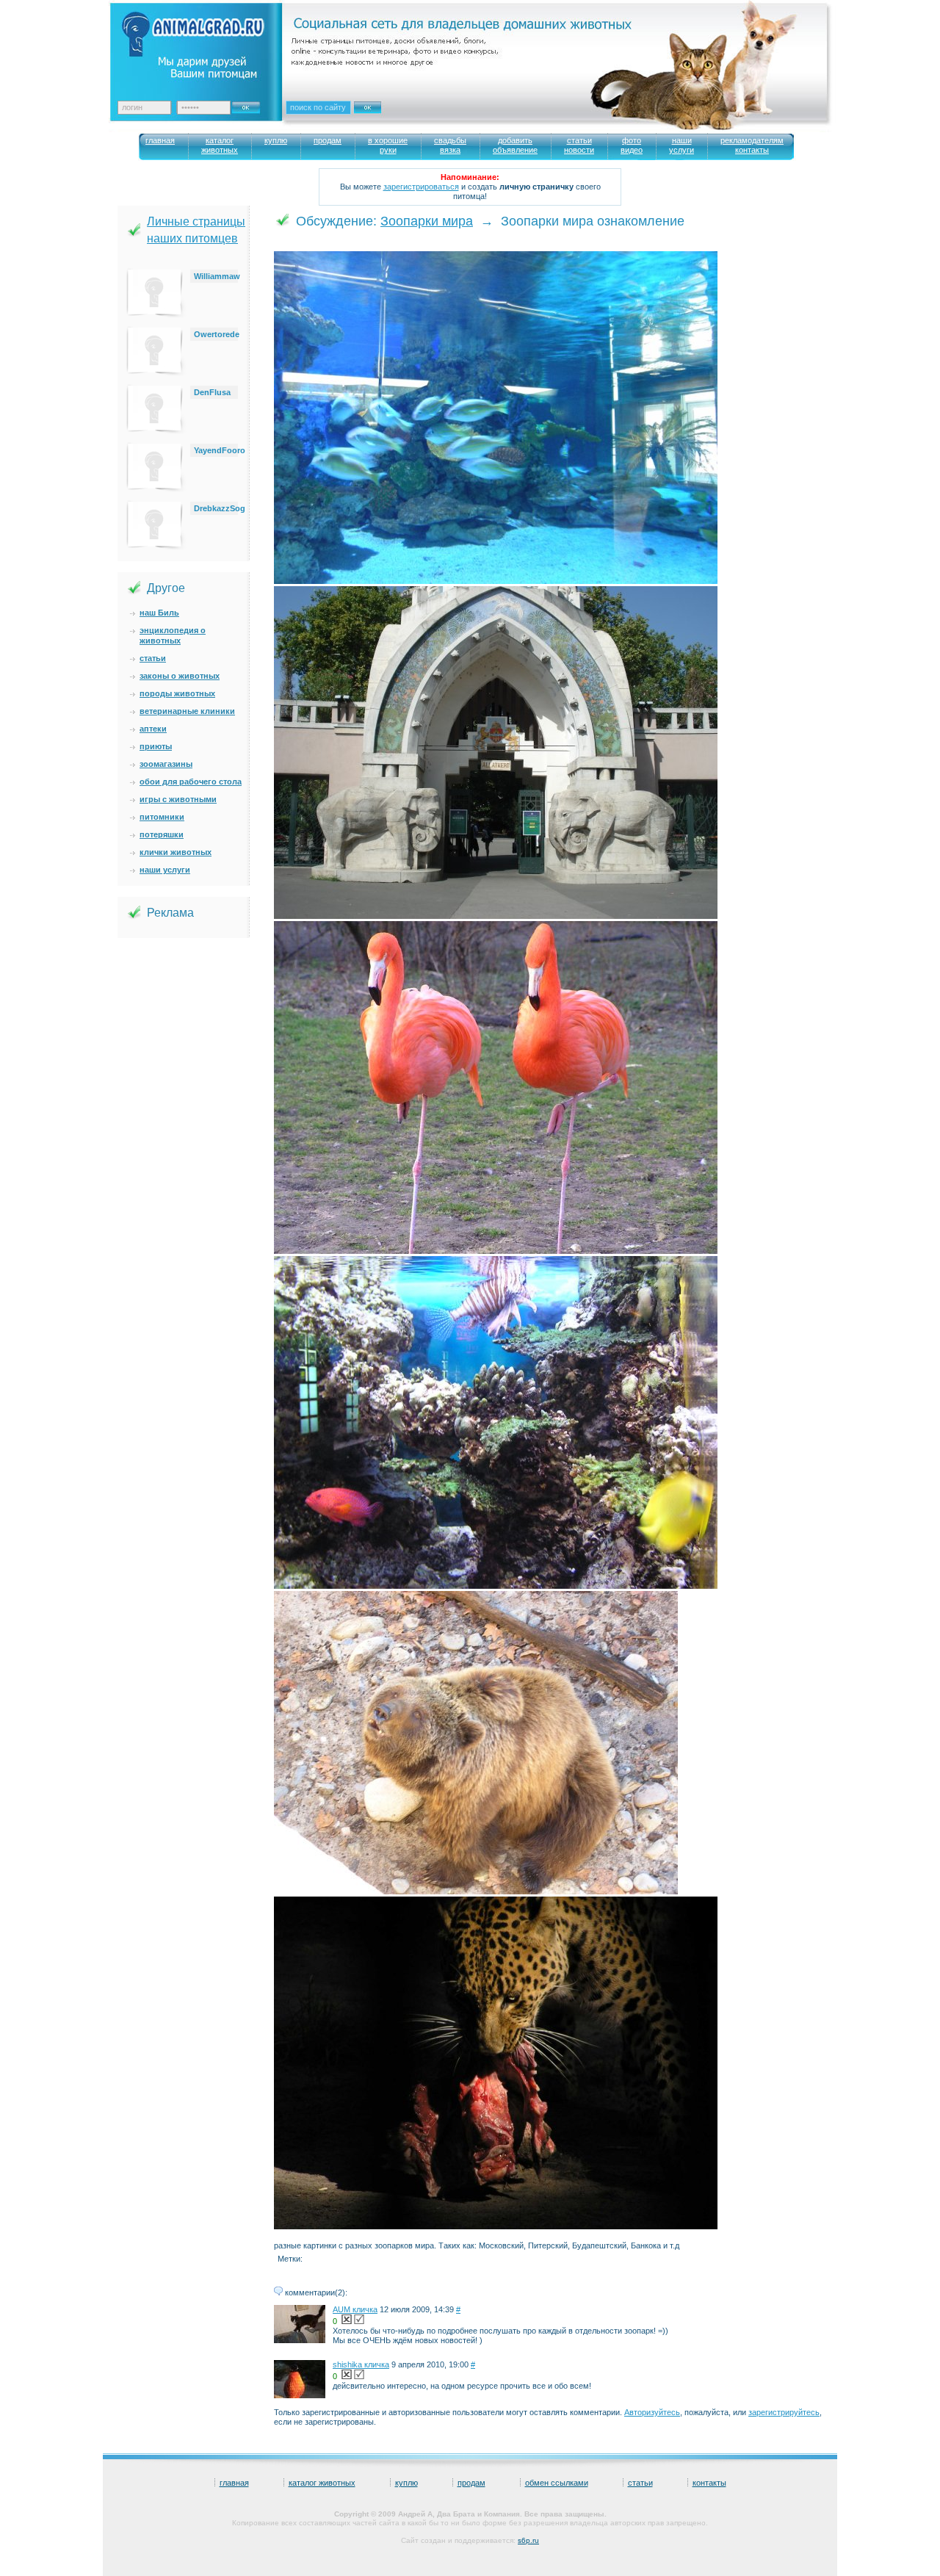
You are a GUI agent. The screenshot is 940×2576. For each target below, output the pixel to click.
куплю (406, 2483)
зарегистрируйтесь (784, 2412)
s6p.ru (528, 2540)
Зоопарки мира (427, 221)
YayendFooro (220, 450)
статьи (153, 658)
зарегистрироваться (421, 187)
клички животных (176, 852)
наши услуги (165, 870)
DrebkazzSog (220, 508)
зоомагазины (166, 764)
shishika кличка (361, 2364)
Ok (251, 104)
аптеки (153, 729)
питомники (162, 817)
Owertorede (217, 334)
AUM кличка (355, 2309)
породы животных (177, 693)
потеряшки (162, 834)
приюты (156, 746)
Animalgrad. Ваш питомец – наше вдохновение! (205, 44)
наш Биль (159, 613)
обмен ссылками (557, 2483)
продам (471, 2483)
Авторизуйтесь (652, 2412)
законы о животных (180, 676)
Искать (383, 117)
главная (234, 2483)
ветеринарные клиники (187, 711)
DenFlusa (212, 392)
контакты (709, 2483)
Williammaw (217, 276)
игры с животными (178, 799)
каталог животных (322, 2483)
